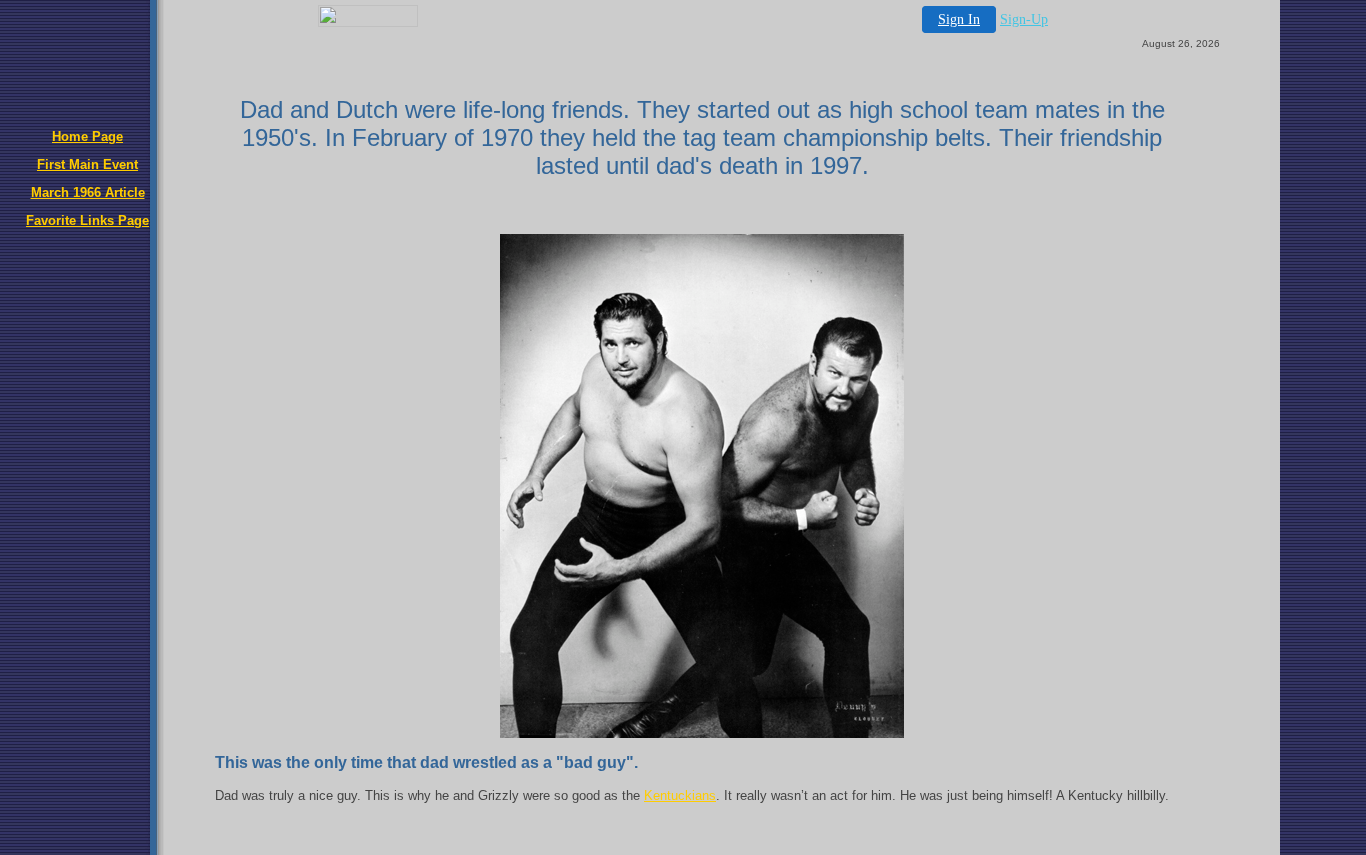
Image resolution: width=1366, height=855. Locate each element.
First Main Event (87, 164)
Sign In (959, 19)
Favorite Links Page (87, 220)
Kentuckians (680, 795)
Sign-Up (1024, 19)
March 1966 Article (88, 192)
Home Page (87, 136)
